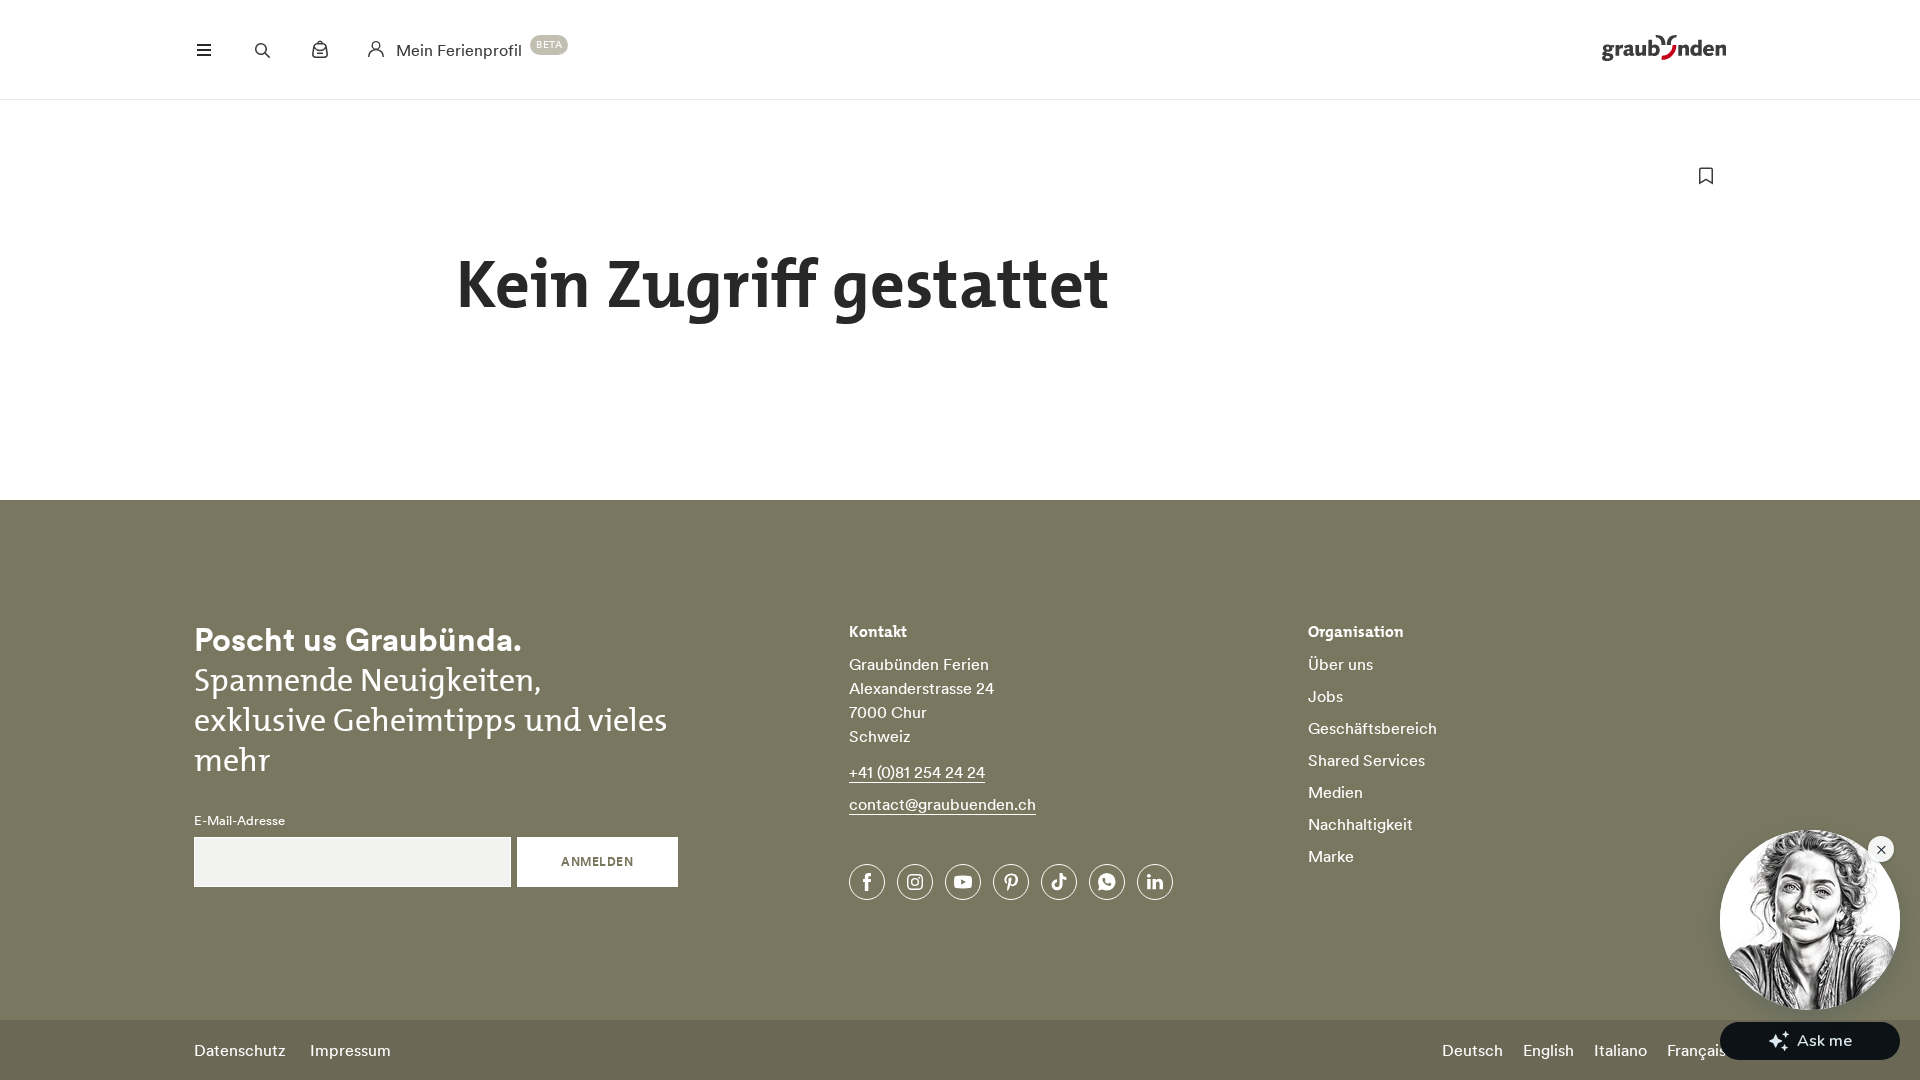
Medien (1335, 792)
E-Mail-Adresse (239, 821)
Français (1696, 1050)
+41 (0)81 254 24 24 (917, 772)
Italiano (1620, 1050)
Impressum (350, 1050)
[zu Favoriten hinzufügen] (1706, 176)
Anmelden (597, 861)
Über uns (1340, 664)
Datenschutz (240, 1050)
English (1548, 1050)
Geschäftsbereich (1372, 728)
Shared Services (1366, 760)
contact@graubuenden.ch (942, 804)
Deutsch (1472, 1050)
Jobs (1325, 696)
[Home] (1664, 50)
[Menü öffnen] (204, 50)
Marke (1331, 856)
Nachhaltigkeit (1360, 824)
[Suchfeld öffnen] (262, 50)
